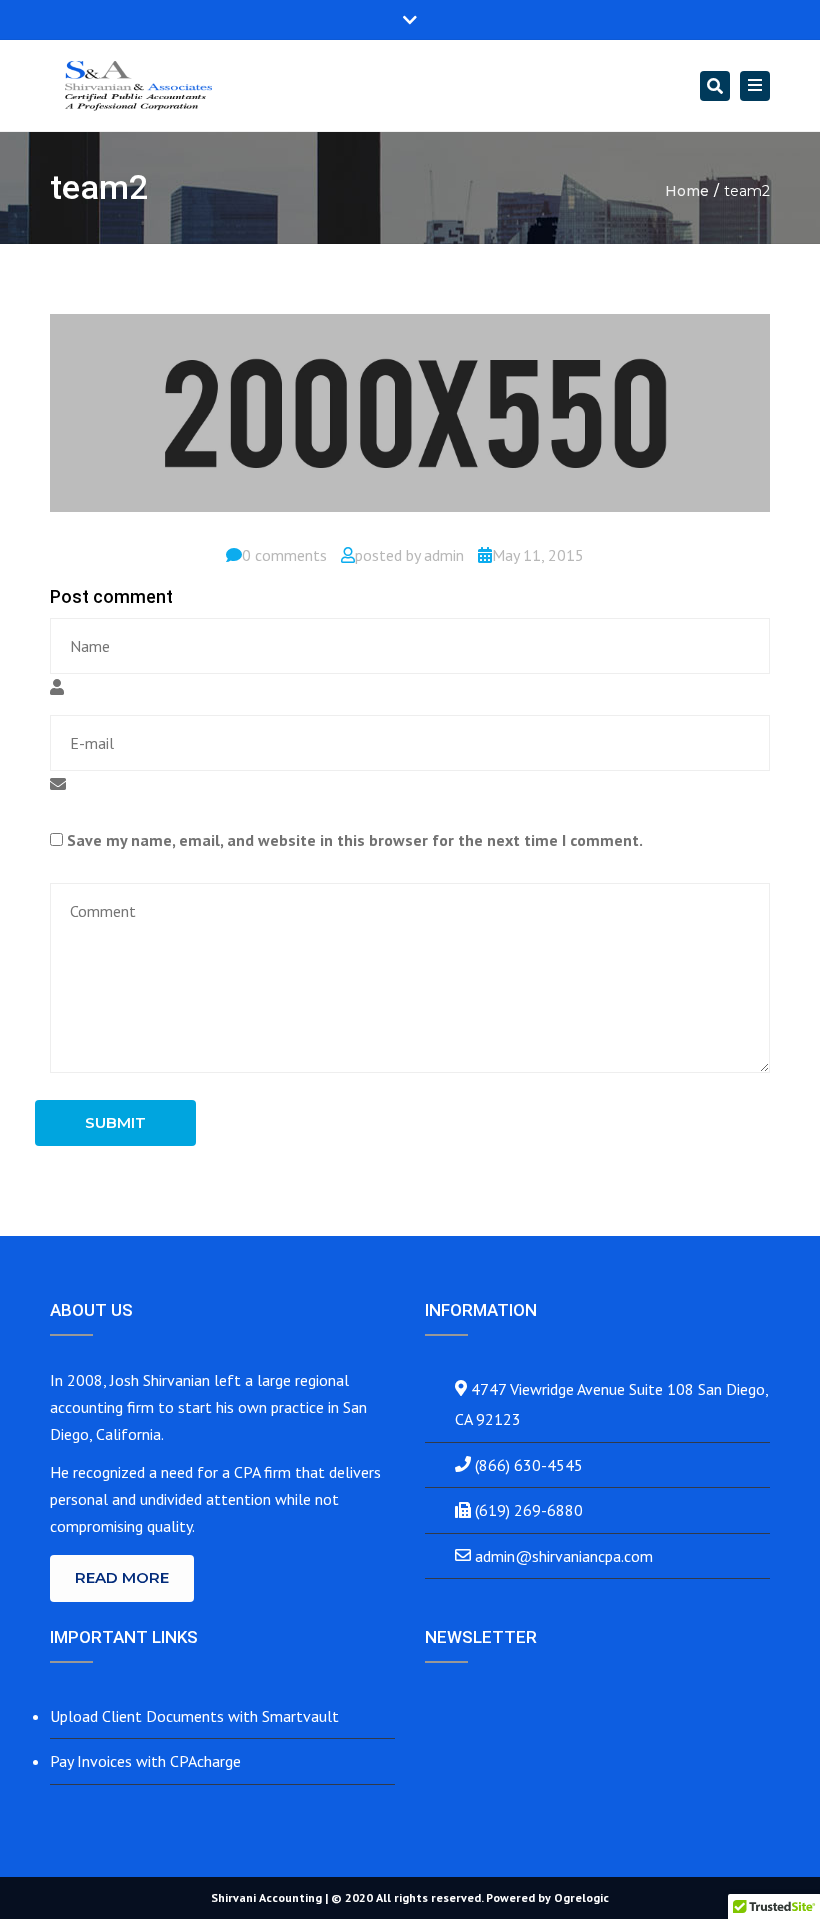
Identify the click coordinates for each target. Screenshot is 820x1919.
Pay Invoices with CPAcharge (145, 1761)
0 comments (284, 555)
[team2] (410, 421)
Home (687, 191)
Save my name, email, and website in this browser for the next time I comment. (355, 840)
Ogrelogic (581, 1897)
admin (444, 555)
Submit (115, 1122)
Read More (122, 1577)
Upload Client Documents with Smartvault (194, 1716)
